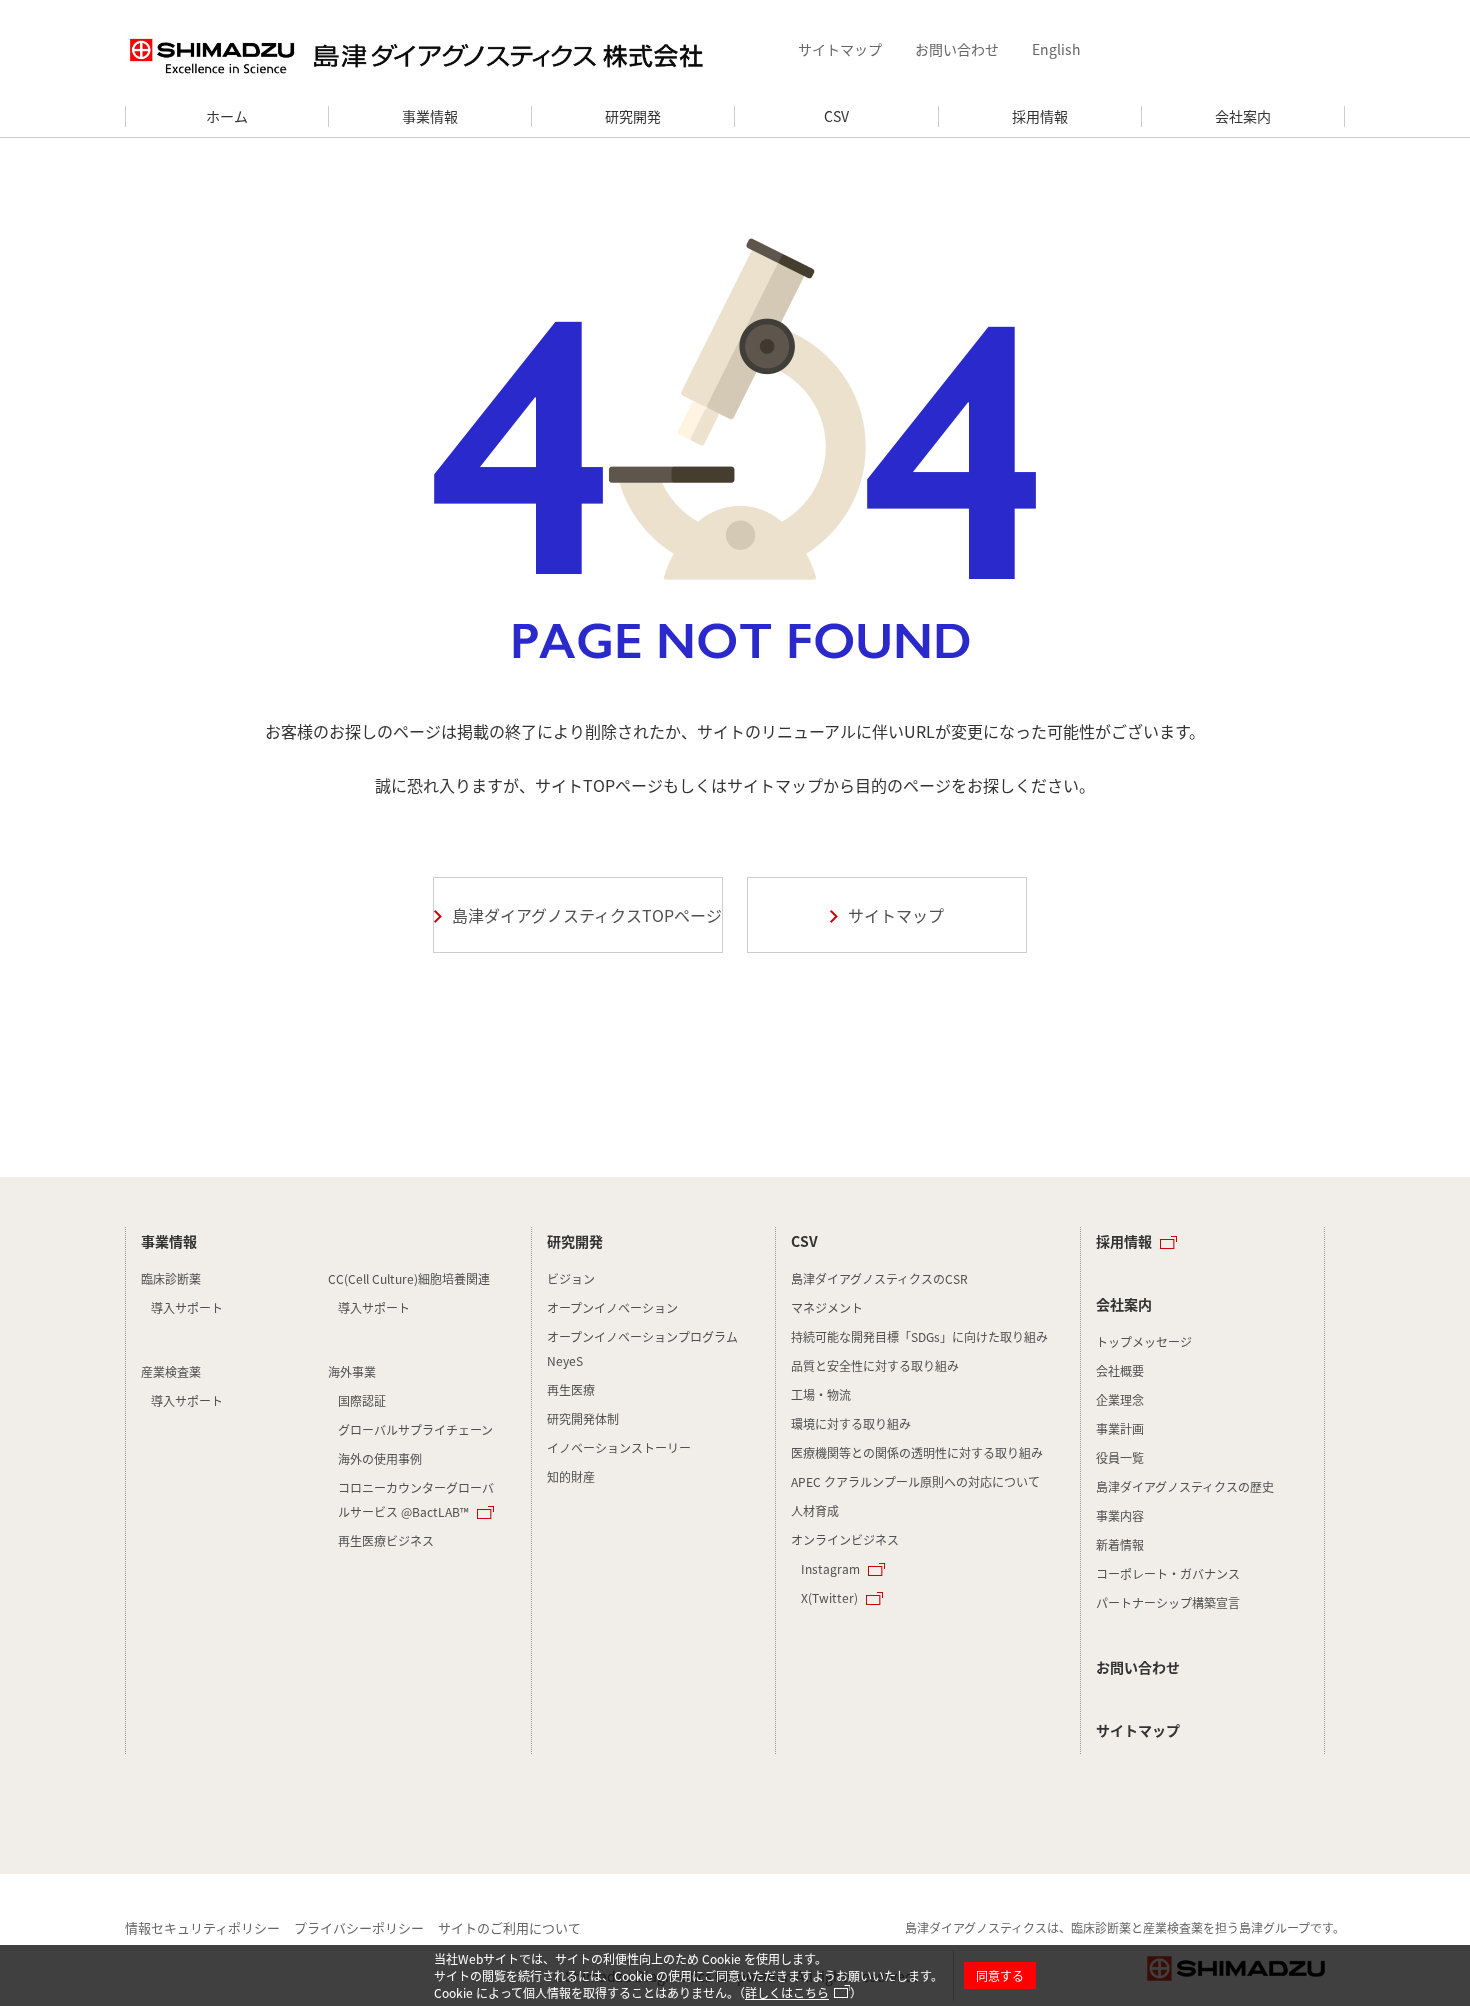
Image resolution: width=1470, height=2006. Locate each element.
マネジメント (827, 1307)
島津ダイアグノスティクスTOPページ (587, 915)
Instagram (830, 1568)
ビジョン (571, 1278)
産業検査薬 (171, 1371)
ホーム (227, 116)
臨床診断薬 (171, 1278)
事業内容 (1120, 1515)
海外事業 (352, 1371)
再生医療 (571, 1389)
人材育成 (815, 1510)
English (1056, 49)
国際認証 (362, 1400)
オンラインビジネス (845, 1539)
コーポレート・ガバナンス (1168, 1573)
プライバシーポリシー (359, 1927)
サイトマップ (840, 49)
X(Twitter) (829, 1597)
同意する (1000, 1975)
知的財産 (571, 1476)
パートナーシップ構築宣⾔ (1168, 1602)
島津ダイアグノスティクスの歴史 (1185, 1486)
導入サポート (187, 1307)
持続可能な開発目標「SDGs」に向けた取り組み (919, 1336)
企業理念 (1120, 1399)
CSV (836, 116)
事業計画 (1120, 1428)
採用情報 (1040, 116)
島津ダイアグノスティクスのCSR (879, 1278)
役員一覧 (1120, 1457)
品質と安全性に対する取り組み (875, 1365)
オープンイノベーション (612, 1307)
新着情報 (1120, 1544)
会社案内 (1243, 116)
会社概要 (1120, 1370)
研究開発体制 (583, 1418)
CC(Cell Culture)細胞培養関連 (409, 1278)
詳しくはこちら (787, 1992)
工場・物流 (821, 1394)
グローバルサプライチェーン (415, 1429)
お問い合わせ (957, 49)
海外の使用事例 (380, 1458)
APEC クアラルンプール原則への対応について (915, 1481)
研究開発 (633, 116)
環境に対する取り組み (851, 1423)
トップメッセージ (1144, 1341)
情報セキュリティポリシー (202, 1927)
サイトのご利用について (509, 1927)
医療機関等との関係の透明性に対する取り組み (917, 1452)
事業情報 (430, 116)
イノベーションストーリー (619, 1447)
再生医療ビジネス (386, 1540)
